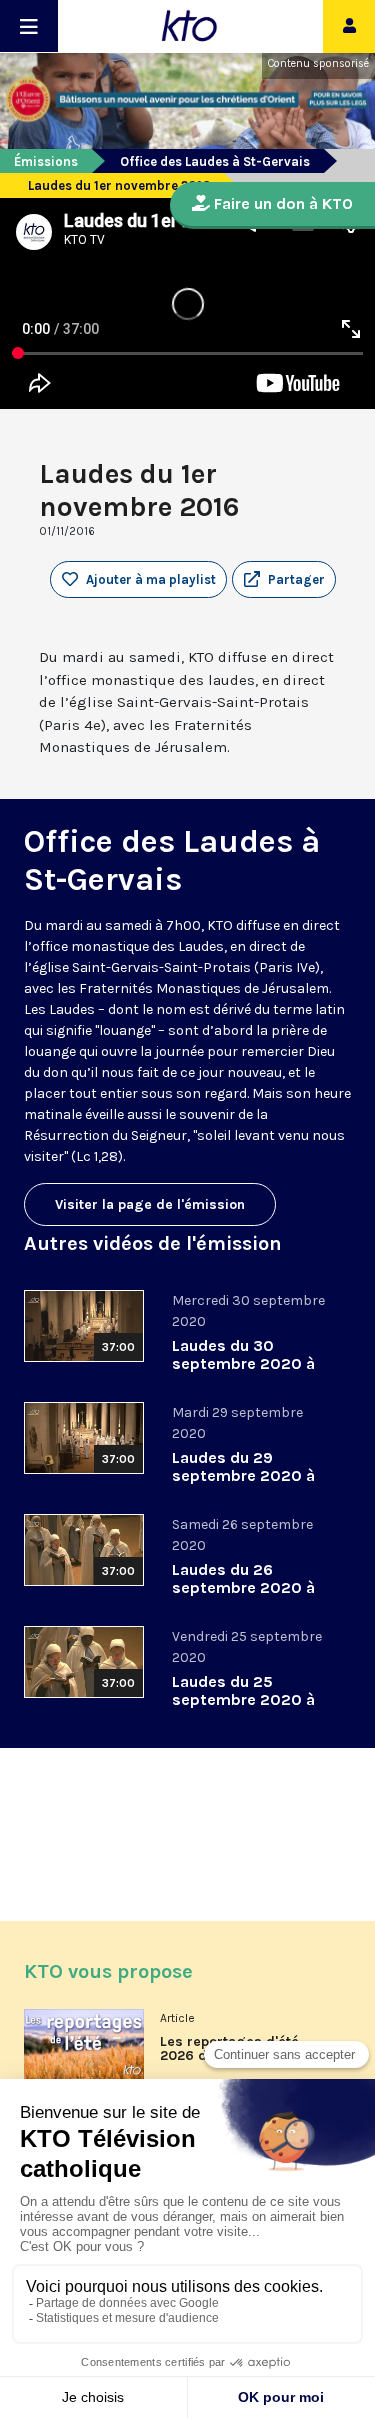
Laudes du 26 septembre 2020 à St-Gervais (243, 1587)
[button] (284, 580)
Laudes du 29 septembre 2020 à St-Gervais (243, 1475)
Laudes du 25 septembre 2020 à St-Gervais (243, 1699)
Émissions (46, 161)
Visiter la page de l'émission (150, 1204)
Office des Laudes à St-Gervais (215, 161)
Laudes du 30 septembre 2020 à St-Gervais (243, 1363)
